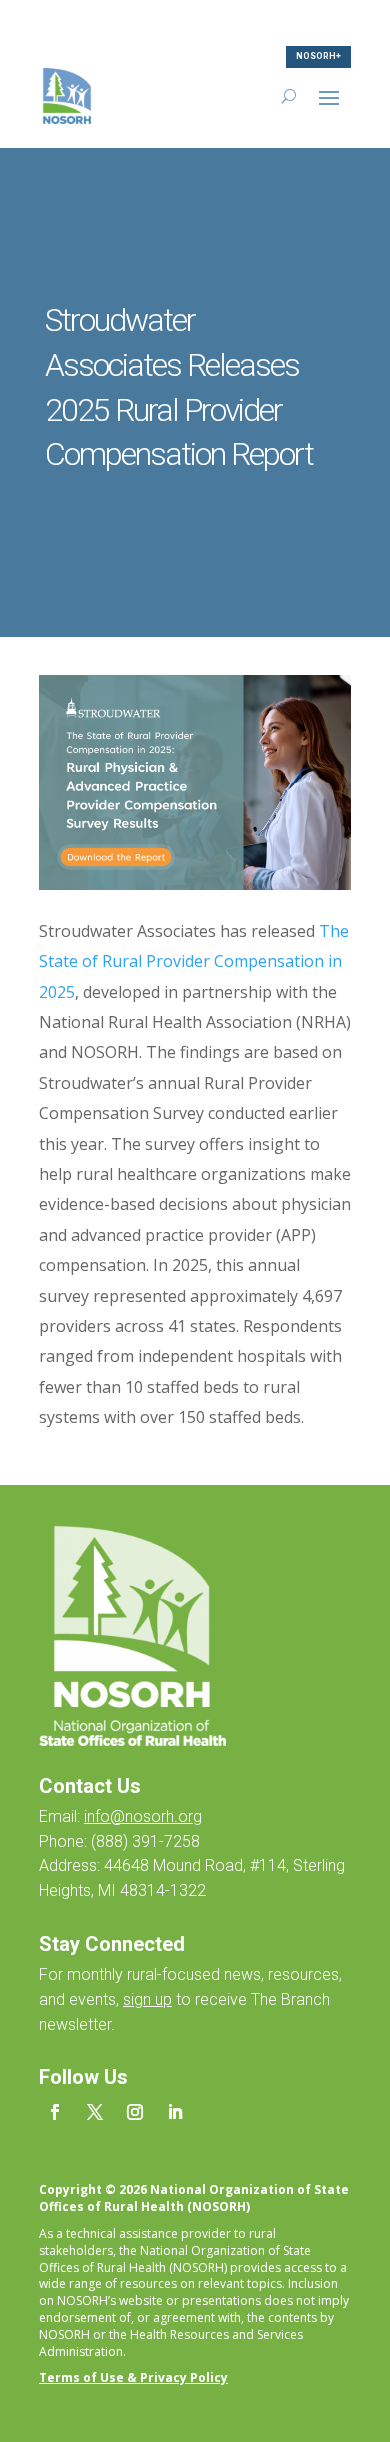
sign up (147, 1999)
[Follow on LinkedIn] (175, 2112)
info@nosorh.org (143, 1816)
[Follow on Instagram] (135, 2112)
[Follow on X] (95, 2112)
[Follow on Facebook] (55, 2112)
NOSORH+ (318, 56)
